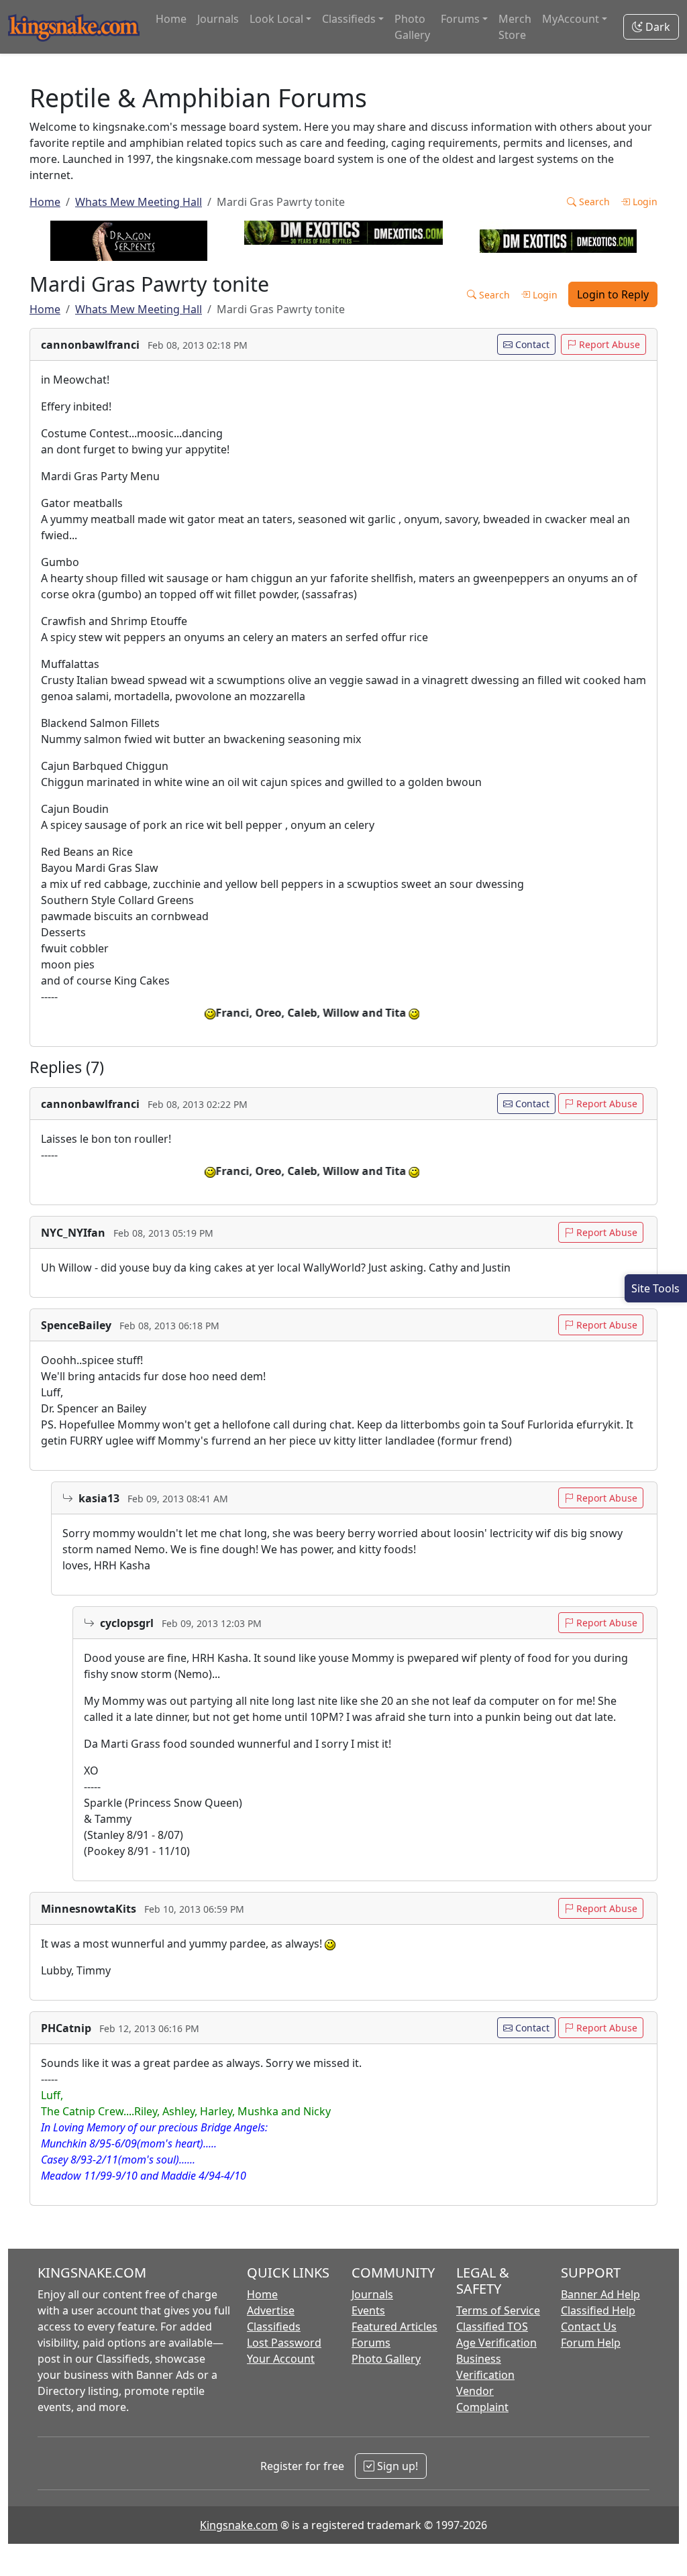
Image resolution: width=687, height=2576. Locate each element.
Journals (218, 19)
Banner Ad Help (600, 2294)
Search (593, 202)
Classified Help (598, 2310)
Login (644, 202)
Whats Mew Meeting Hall (139, 202)
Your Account (281, 2359)
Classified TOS (492, 2327)
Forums (371, 2343)
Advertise (271, 2310)
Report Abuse (608, 344)
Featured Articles (394, 2327)
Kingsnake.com (239, 2525)
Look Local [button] (276, 19)
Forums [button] (460, 19)
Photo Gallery (412, 27)
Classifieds (274, 2327)
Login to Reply (613, 294)
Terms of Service (498, 2310)
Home (171, 19)
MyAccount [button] (571, 19)
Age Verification (496, 2343)
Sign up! (396, 2466)
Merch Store (515, 27)
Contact (531, 344)
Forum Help (591, 2343)
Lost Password (284, 2343)
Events (368, 2310)
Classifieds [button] (349, 19)
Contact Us (589, 2327)
